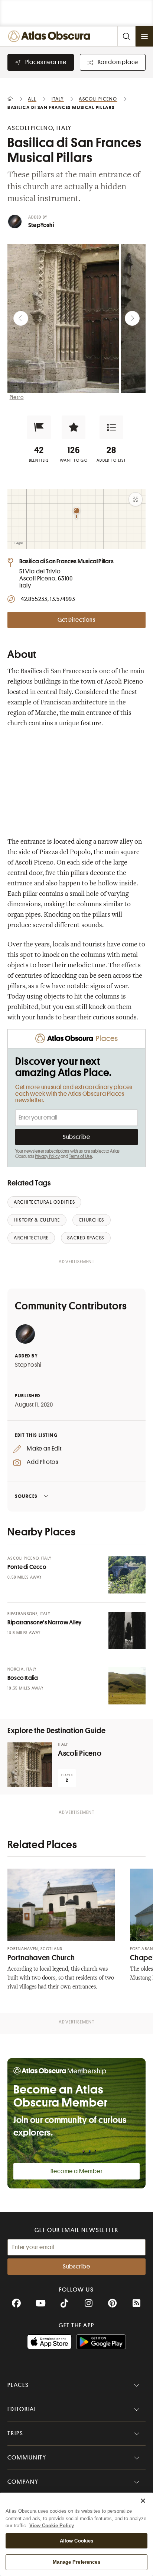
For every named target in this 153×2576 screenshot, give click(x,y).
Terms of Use (81, 1156)
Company (23, 2482)
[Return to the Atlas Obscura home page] (51, 36)
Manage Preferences (76, 2562)
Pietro (17, 397)
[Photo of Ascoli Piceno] (30, 1765)
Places (18, 2385)
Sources (26, 1496)
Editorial (22, 2409)
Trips (15, 2433)
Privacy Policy (47, 1156)
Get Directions (76, 620)
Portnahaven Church (41, 1958)
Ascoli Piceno (80, 1753)
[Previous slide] (21, 318)
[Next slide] (132, 318)
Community (27, 2458)
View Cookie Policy (52, 2526)
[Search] (126, 36)
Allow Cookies (77, 2541)
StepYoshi (41, 225)
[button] (39, 427)
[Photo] (127, 1575)
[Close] (143, 2501)
